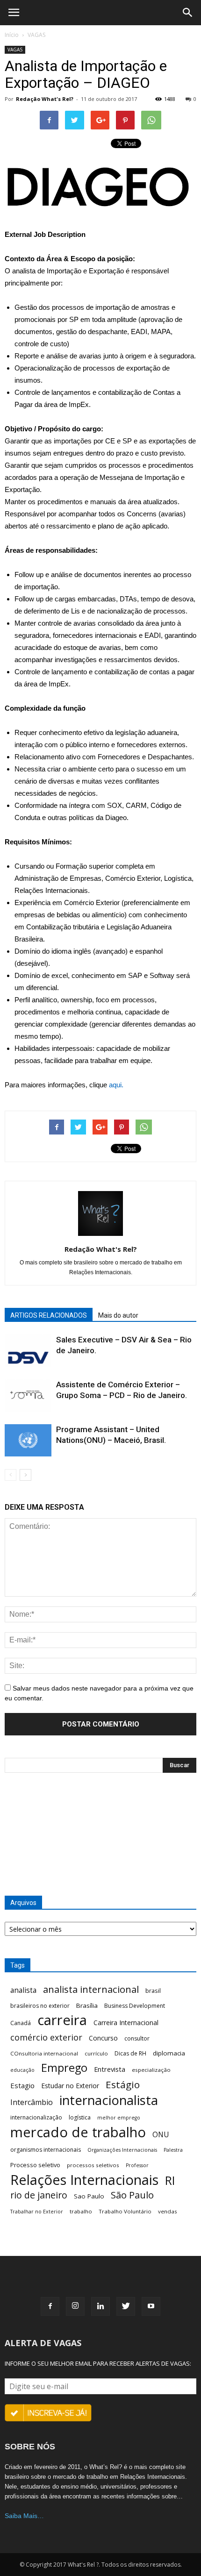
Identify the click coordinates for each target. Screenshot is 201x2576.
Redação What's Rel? (45, 99)
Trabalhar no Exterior (37, 2212)
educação (22, 2070)
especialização (151, 2070)
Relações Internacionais (84, 2180)
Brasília (87, 2005)
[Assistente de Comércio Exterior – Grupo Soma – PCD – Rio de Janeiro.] (28, 1395)
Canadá (21, 2023)
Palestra (173, 2150)
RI (170, 2180)
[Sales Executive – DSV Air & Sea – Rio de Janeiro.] (28, 1351)
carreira (62, 2020)
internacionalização (36, 2117)
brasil (153, 1991)
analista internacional (91, 1989)
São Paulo (132, 2195)
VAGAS (36, 35)
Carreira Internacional (126, 2023)
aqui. (116, 1085)
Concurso (103, 2038)
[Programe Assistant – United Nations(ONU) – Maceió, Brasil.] (28, 1440)
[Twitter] (126, 2306)
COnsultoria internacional (44, 2053)
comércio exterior (46, 2037)
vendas (168, 2211)
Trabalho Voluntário (125, 2211)
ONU (161, 2135)
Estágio (123, 2085)
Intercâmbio (32, 2102)
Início (12, 35)
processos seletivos (93, 2165)
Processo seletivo (35, 2165)
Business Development (135, 2006)
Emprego (64, 2068)
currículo (96, 2053)
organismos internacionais (46, 2150)
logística (80, 2117)
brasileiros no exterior (40, 2006)
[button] (188, 13)
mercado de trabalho (78, 2132)
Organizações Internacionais (122, 2150)
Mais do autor (118, 1315)
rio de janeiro (39, 2195)
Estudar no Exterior (70, 2086)
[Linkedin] (100, 2306)
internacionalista (109, 2100)
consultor (137, 2038)
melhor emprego (119, 2118)
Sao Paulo (89, 2196)
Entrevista (110, 2069)
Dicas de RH (130, 2053)
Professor (137, 2165)
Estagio (22, 2085)
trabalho (81, 2211)
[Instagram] (75, 2306)
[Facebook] (50, 2306)
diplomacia (169, 2053)
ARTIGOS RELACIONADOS (49, 1315)
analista (23, 1990)
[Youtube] (151, 2306)
